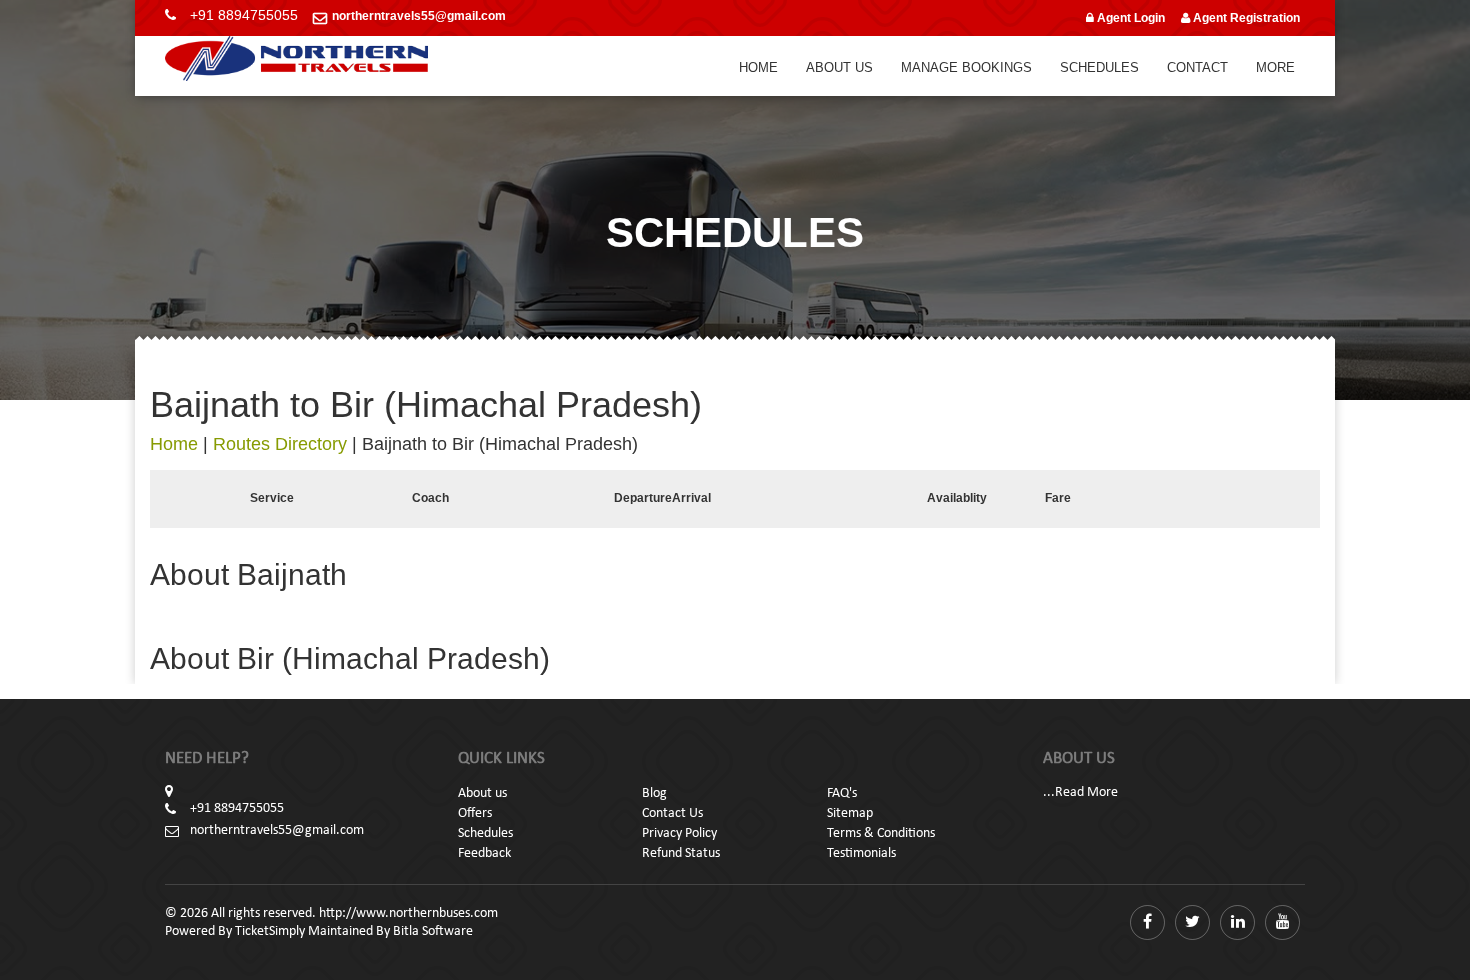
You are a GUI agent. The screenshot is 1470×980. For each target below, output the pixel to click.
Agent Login (1129, 18)
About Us (839, 67)
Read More (1086, 792)
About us (482, 793)
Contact (1197, 67)
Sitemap (850, 813)
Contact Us (672, 813)
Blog (654, 793)
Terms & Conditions (881, 833)
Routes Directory (280, 444)
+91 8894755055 (244, 15)
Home (758, 67)
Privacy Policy (679, 833)
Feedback (484, 853)
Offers (475, 813)
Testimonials (861, 853)
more (1275, 67)
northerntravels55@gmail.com (419, 16)
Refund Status (681, 853)
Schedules (1099, 67)
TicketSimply (270, 931)
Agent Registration (1245, 18)
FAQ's (842, 793)
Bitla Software (433, 931)
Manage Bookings (966, 67)
